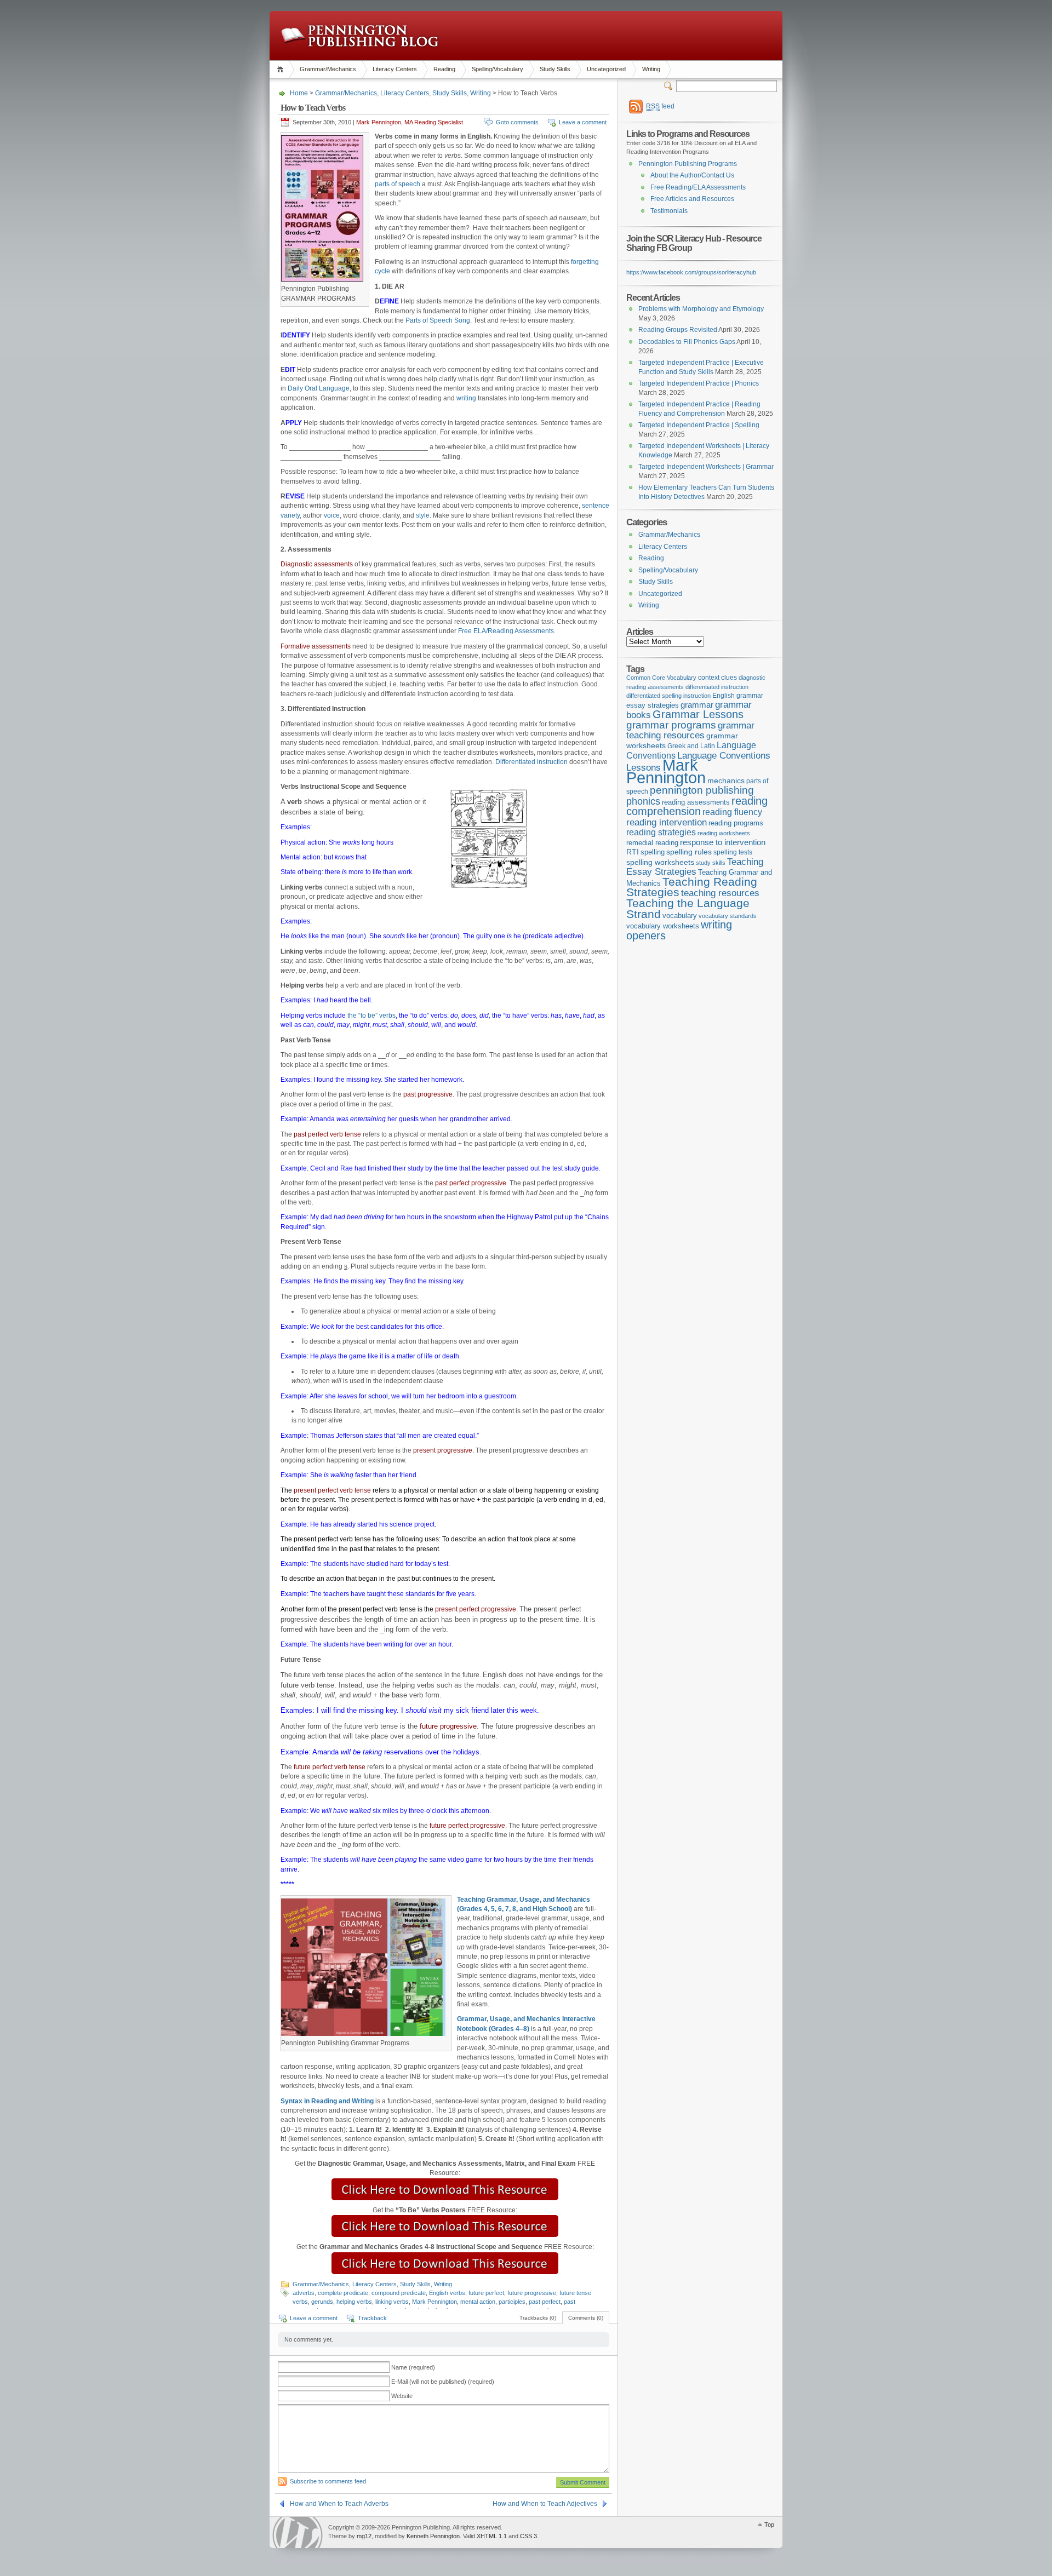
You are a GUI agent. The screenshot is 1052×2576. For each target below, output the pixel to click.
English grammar (738, 696)
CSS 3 (528, 2536)
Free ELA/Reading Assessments (506, 631)
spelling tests (733, 852)
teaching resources (720, 893)
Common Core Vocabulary (661, 678)
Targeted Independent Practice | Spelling (699, 425)
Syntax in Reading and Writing (327, 2101)
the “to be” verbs (371, 1016)
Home (282, 69)
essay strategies (653, 705)
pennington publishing (702, 790)
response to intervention (723, 842)
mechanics (726, 781)
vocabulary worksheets (663, 926)
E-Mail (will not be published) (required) (443, 2382)
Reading (444, 69)
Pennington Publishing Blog (360, 36)
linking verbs (392, 2302)
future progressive (532, 2293)
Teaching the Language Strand (688, 909)
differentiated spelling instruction (668, 696)
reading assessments (696, 802)
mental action (478, 2302)
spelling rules (689, 852)
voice (332, 515)
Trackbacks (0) (538, 2318)
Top (769, 2525)
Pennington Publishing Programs (688, 164)
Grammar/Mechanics (328, 69)
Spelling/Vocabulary (498, 69)
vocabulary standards (728, 916)
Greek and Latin (691, 746)
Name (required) (413, 2367)
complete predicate (343, 2293)
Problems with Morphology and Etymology (701, 309)
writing (466, 398)
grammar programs (671, 725)
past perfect (545, 2302)
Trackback (372, 2318)
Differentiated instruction (531, 762)
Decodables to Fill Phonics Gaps (687, 342)
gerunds (322, 2302)
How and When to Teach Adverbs (339, 2504)
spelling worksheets (660, 862)
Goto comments (517, 122)
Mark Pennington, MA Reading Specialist (410, 122)
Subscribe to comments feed (328, 2481)
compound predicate (399, 2293)
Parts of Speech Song (438, 320)
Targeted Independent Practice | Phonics (699, 383)
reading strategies (661, 832)
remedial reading (652, 843)
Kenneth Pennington (433, 2536)
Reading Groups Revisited (678, 330)
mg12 (364, 2536)
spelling (653, 852)
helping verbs (354, 2302)
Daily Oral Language (319, 388)
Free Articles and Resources (692, 199)
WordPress (298, 2532)
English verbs (447, 2293)
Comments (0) (586, 2318)
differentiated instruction (717, 687)
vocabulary (680, 916)
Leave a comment (583, 122)
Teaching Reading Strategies (692, 887)
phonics (643, 801)
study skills (711, 863)
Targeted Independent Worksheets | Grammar (706, 467)
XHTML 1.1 (492, 2536)
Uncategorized (606, 69)
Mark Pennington (434, 2302)
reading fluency (732, 812)
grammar (697, 705)
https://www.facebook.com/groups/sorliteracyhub (691, 272)
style (423, 515)
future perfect (486, 2293)
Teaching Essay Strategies (695, 867)
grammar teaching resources (690, 730)
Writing (651, 69)
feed (660, 106)
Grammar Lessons (698, 714)
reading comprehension (697, 806)
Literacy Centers (395, 69)
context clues (717, 678)
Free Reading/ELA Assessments (698, 187)
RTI (633, 852)
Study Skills (555, 69)
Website (402, 2396)
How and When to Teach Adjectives (545, 2504)
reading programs (736, 823)
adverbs (304, 2293)
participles (512, 2302)
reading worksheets (724, 833)
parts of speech (398, 184)
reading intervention (667, 822)
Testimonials (669, 211)
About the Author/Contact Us (692, 175)
